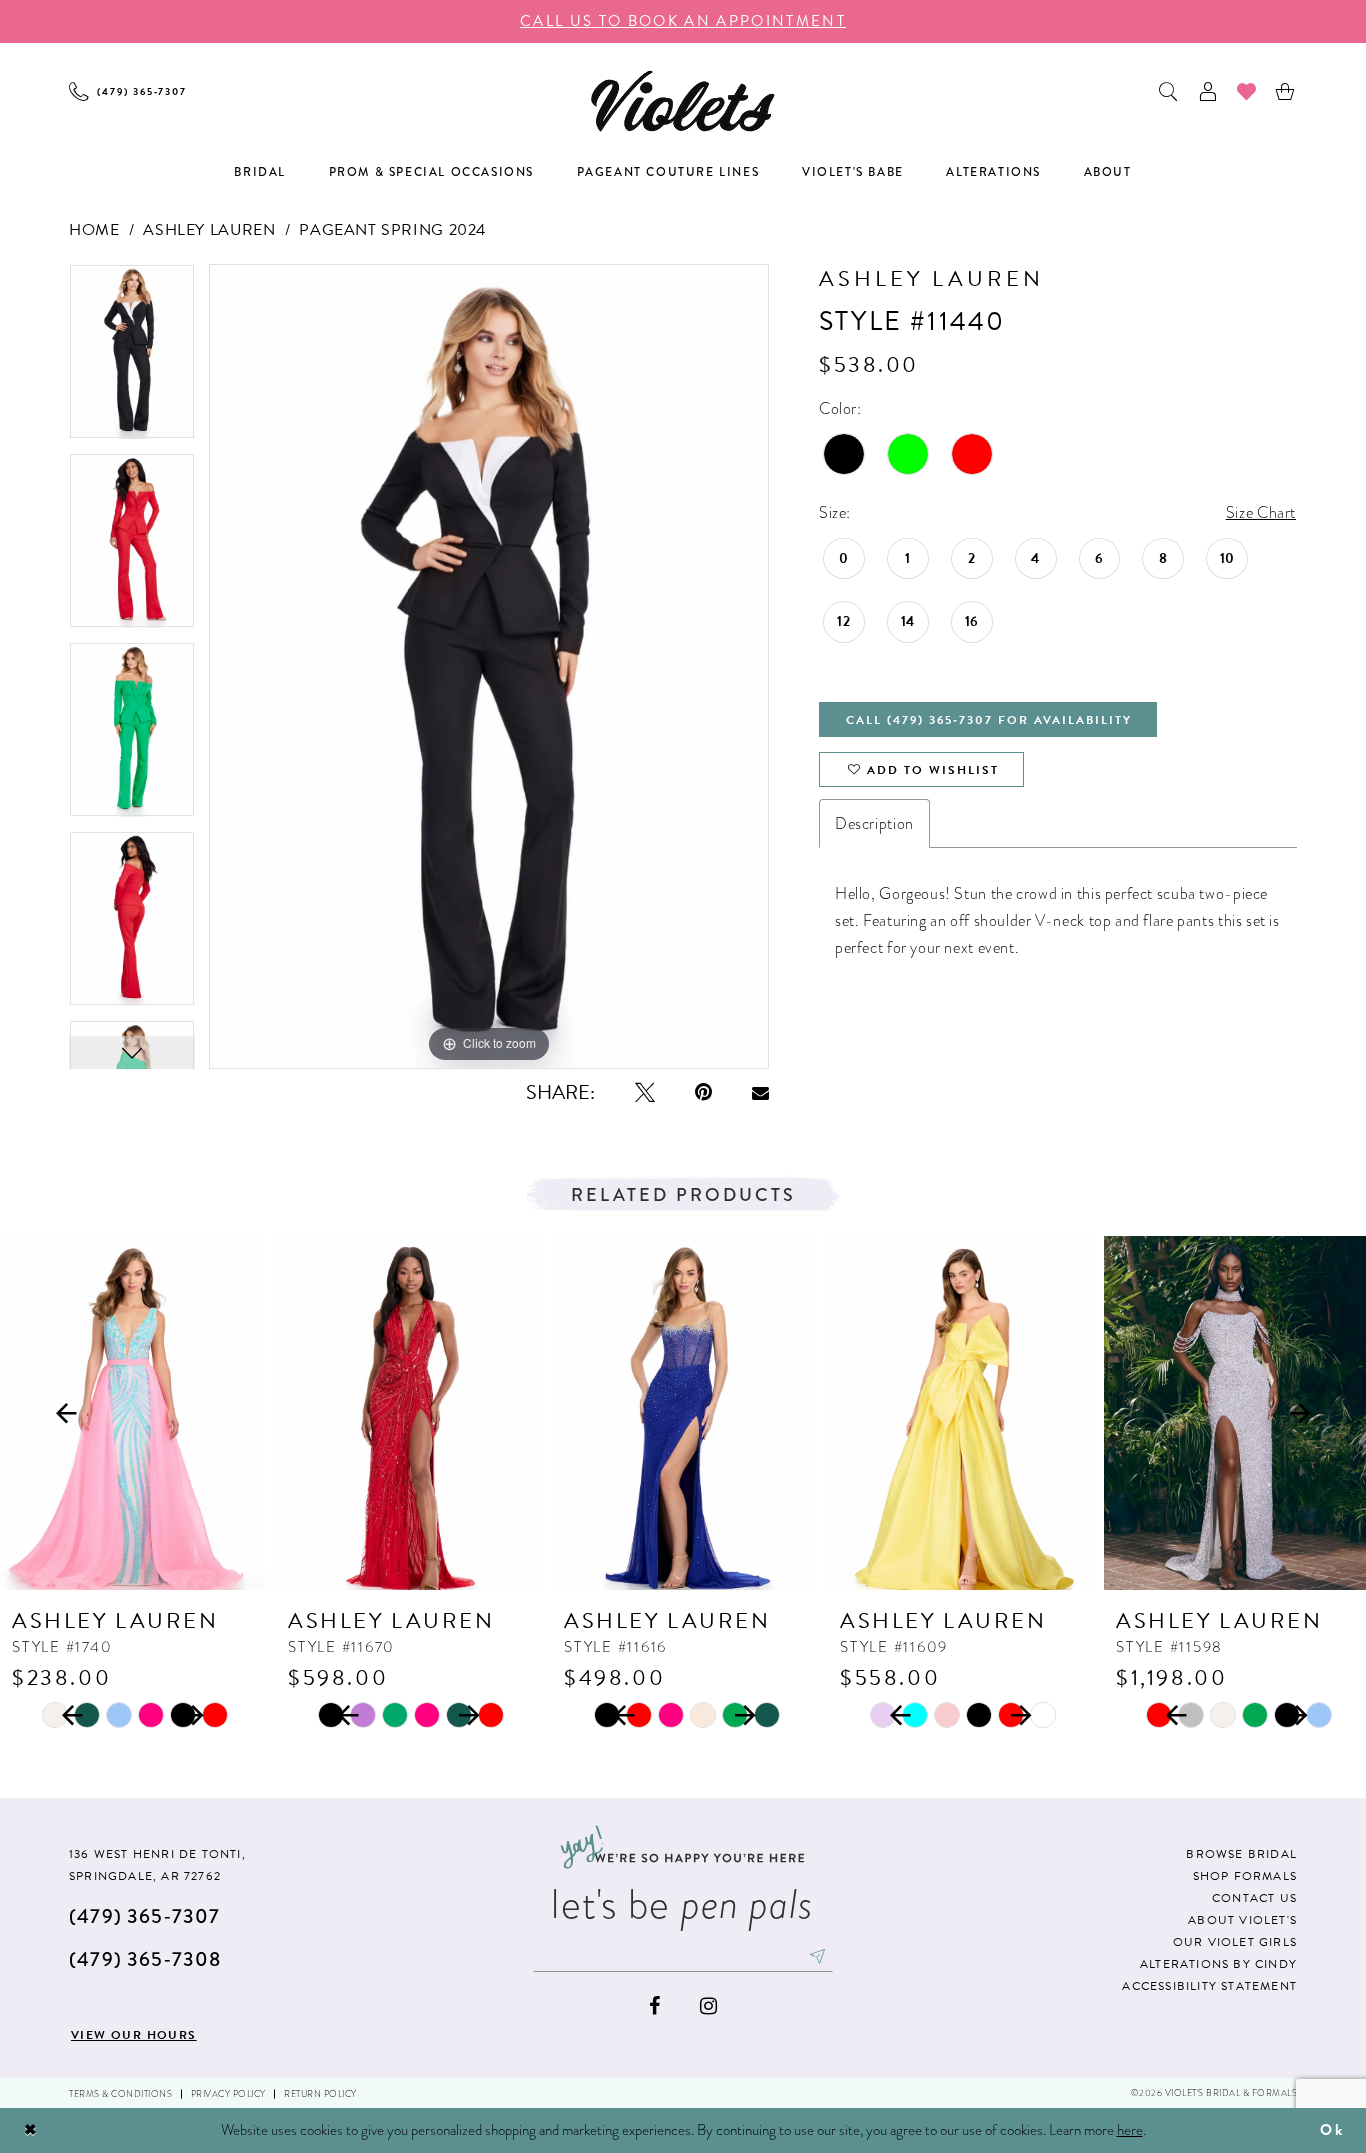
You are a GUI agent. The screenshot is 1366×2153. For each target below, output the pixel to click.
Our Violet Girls (1235, 1942)
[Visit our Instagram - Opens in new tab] (708, 2006)
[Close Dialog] (31, 2130)
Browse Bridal (1241, 1854)
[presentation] (132, 1413)
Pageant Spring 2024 (392, 230)
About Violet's (1242, 1920)
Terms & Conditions (120, 2094)
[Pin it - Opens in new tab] (703, 1092)
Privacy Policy (228, 2094)
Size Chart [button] (1261, 512)
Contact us (1254, 1898)
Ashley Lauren (209, 230)
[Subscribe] (818, 1956)
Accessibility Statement (1209, 1986)
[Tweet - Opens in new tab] (645, 1092)
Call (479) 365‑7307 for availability (989, 720)
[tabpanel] (132, 358)
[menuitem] (128, 91)
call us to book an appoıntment (683, 21)
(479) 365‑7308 (145, 1959)
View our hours (134, 2035)
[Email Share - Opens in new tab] (760, 1093)
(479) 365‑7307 (144, 1916)
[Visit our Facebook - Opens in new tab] (654, 2006)
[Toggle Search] (1169, 91)
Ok (1332, 2130)
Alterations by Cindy (1218, 1964)
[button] (1208, 91)
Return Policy (320, 2094)
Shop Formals (1245, 1876)
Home (94, 230)
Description (874, 823)
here (1130, 2130)
